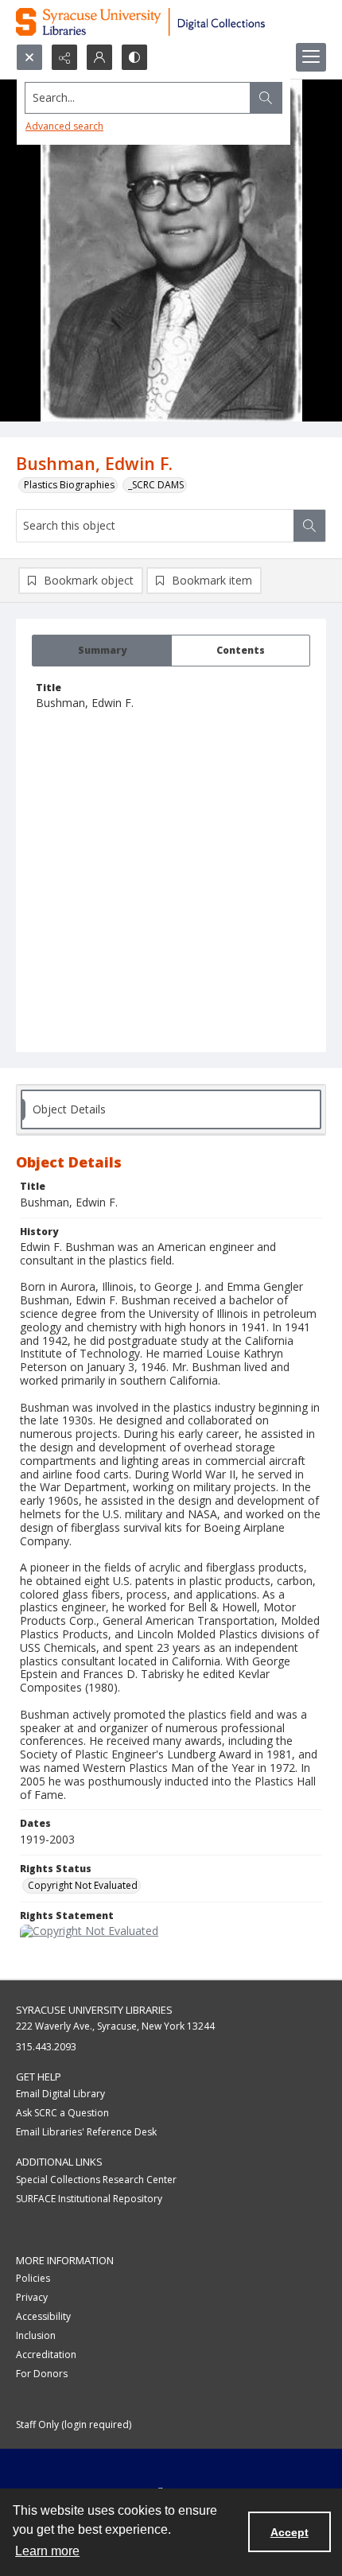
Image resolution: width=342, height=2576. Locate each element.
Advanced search (64, 126)
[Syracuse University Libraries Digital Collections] (171, 22)
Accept (290, 2532)
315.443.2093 (46, 2047)
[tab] (102, 651)
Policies (33, 2278)
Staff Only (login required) (74, 2424)
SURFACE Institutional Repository (89, 2199)
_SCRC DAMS (156, 485)
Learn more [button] (47, 2551)
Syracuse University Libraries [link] (94, 2010)
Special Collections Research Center (96, 2180)
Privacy (32, 2297)
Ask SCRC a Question (62, 2113)
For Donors (42, 2374)
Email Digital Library (60, 2094)
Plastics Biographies (69, 485)
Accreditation (46, 2355)
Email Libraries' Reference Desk (86, 2132)
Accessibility (43, 2316)
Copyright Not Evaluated (83, 1885)
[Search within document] (309, 526)
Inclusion (36, 2335)
